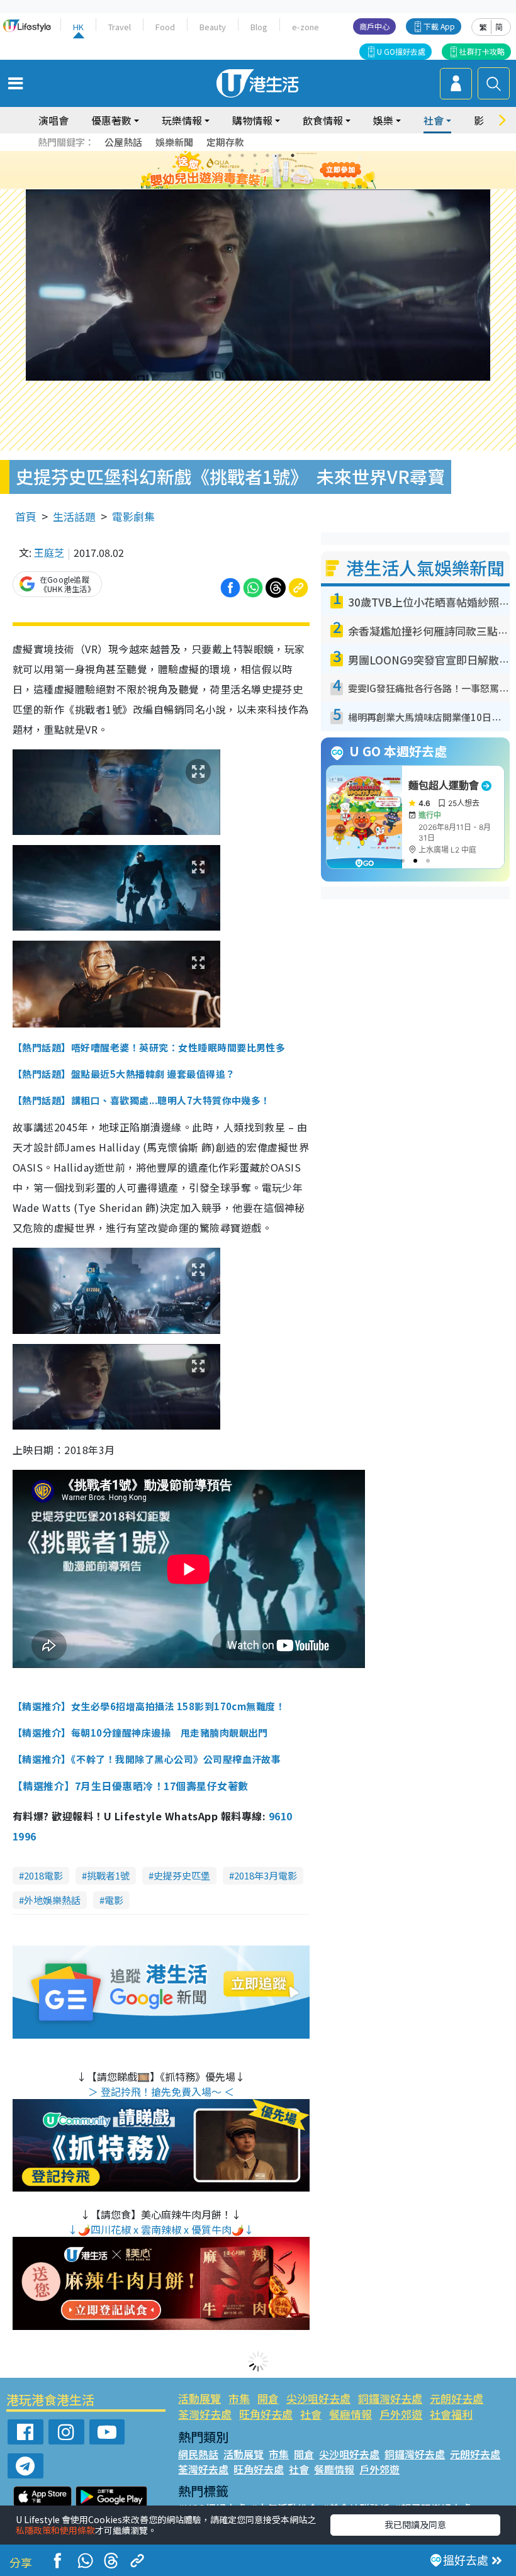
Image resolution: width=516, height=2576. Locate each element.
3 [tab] (255, 155)
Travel (120, 27)
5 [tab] (280, 155)
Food (165, 27)
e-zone (306, 27)
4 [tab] (267, 155)
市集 (239, 2398)
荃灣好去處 (205, 2414)
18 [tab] (293, 186)
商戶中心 (374, 26)
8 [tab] (242, 171)
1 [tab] (230, 155)
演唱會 (53, 120)
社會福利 (451, 2414)
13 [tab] (230, 186)
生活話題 (74, 516)
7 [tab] (230, 171)
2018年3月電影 (266, 1875)
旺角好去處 (266, 2414)
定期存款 (225, 142)
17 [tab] (280, 186)
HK (78, 27)
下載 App (439, 26)
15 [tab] (255, 186)
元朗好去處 (457, 2398)
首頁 (26, 516)
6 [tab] (293, 155)
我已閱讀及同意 (415, 2524)
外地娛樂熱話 (52, 1900)
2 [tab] (242, 155)
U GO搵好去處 (401, 51)
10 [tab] (267, 171)
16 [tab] (267, 186)
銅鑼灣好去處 (390, 2398)
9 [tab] (255, 171)
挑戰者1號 (108, 1875)
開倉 (268, 2398)
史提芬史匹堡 (182, 1875)
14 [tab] (242, 186)
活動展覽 (199, 2398)
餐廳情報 (351, 2414)
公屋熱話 (123, 142)
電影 (114, 1900)
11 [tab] (280, 171)
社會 (311, 2414)
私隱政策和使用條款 (55, 2530)
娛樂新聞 (174, 142)
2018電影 (43, 1875)
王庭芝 (49, 552)
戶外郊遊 (401, 2414)
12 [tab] (293, 171)
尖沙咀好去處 (318, 2398)
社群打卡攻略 (482, 51)
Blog (259, 27)
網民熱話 (198, 2454)
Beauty (213, 27)
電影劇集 (133, 516)
